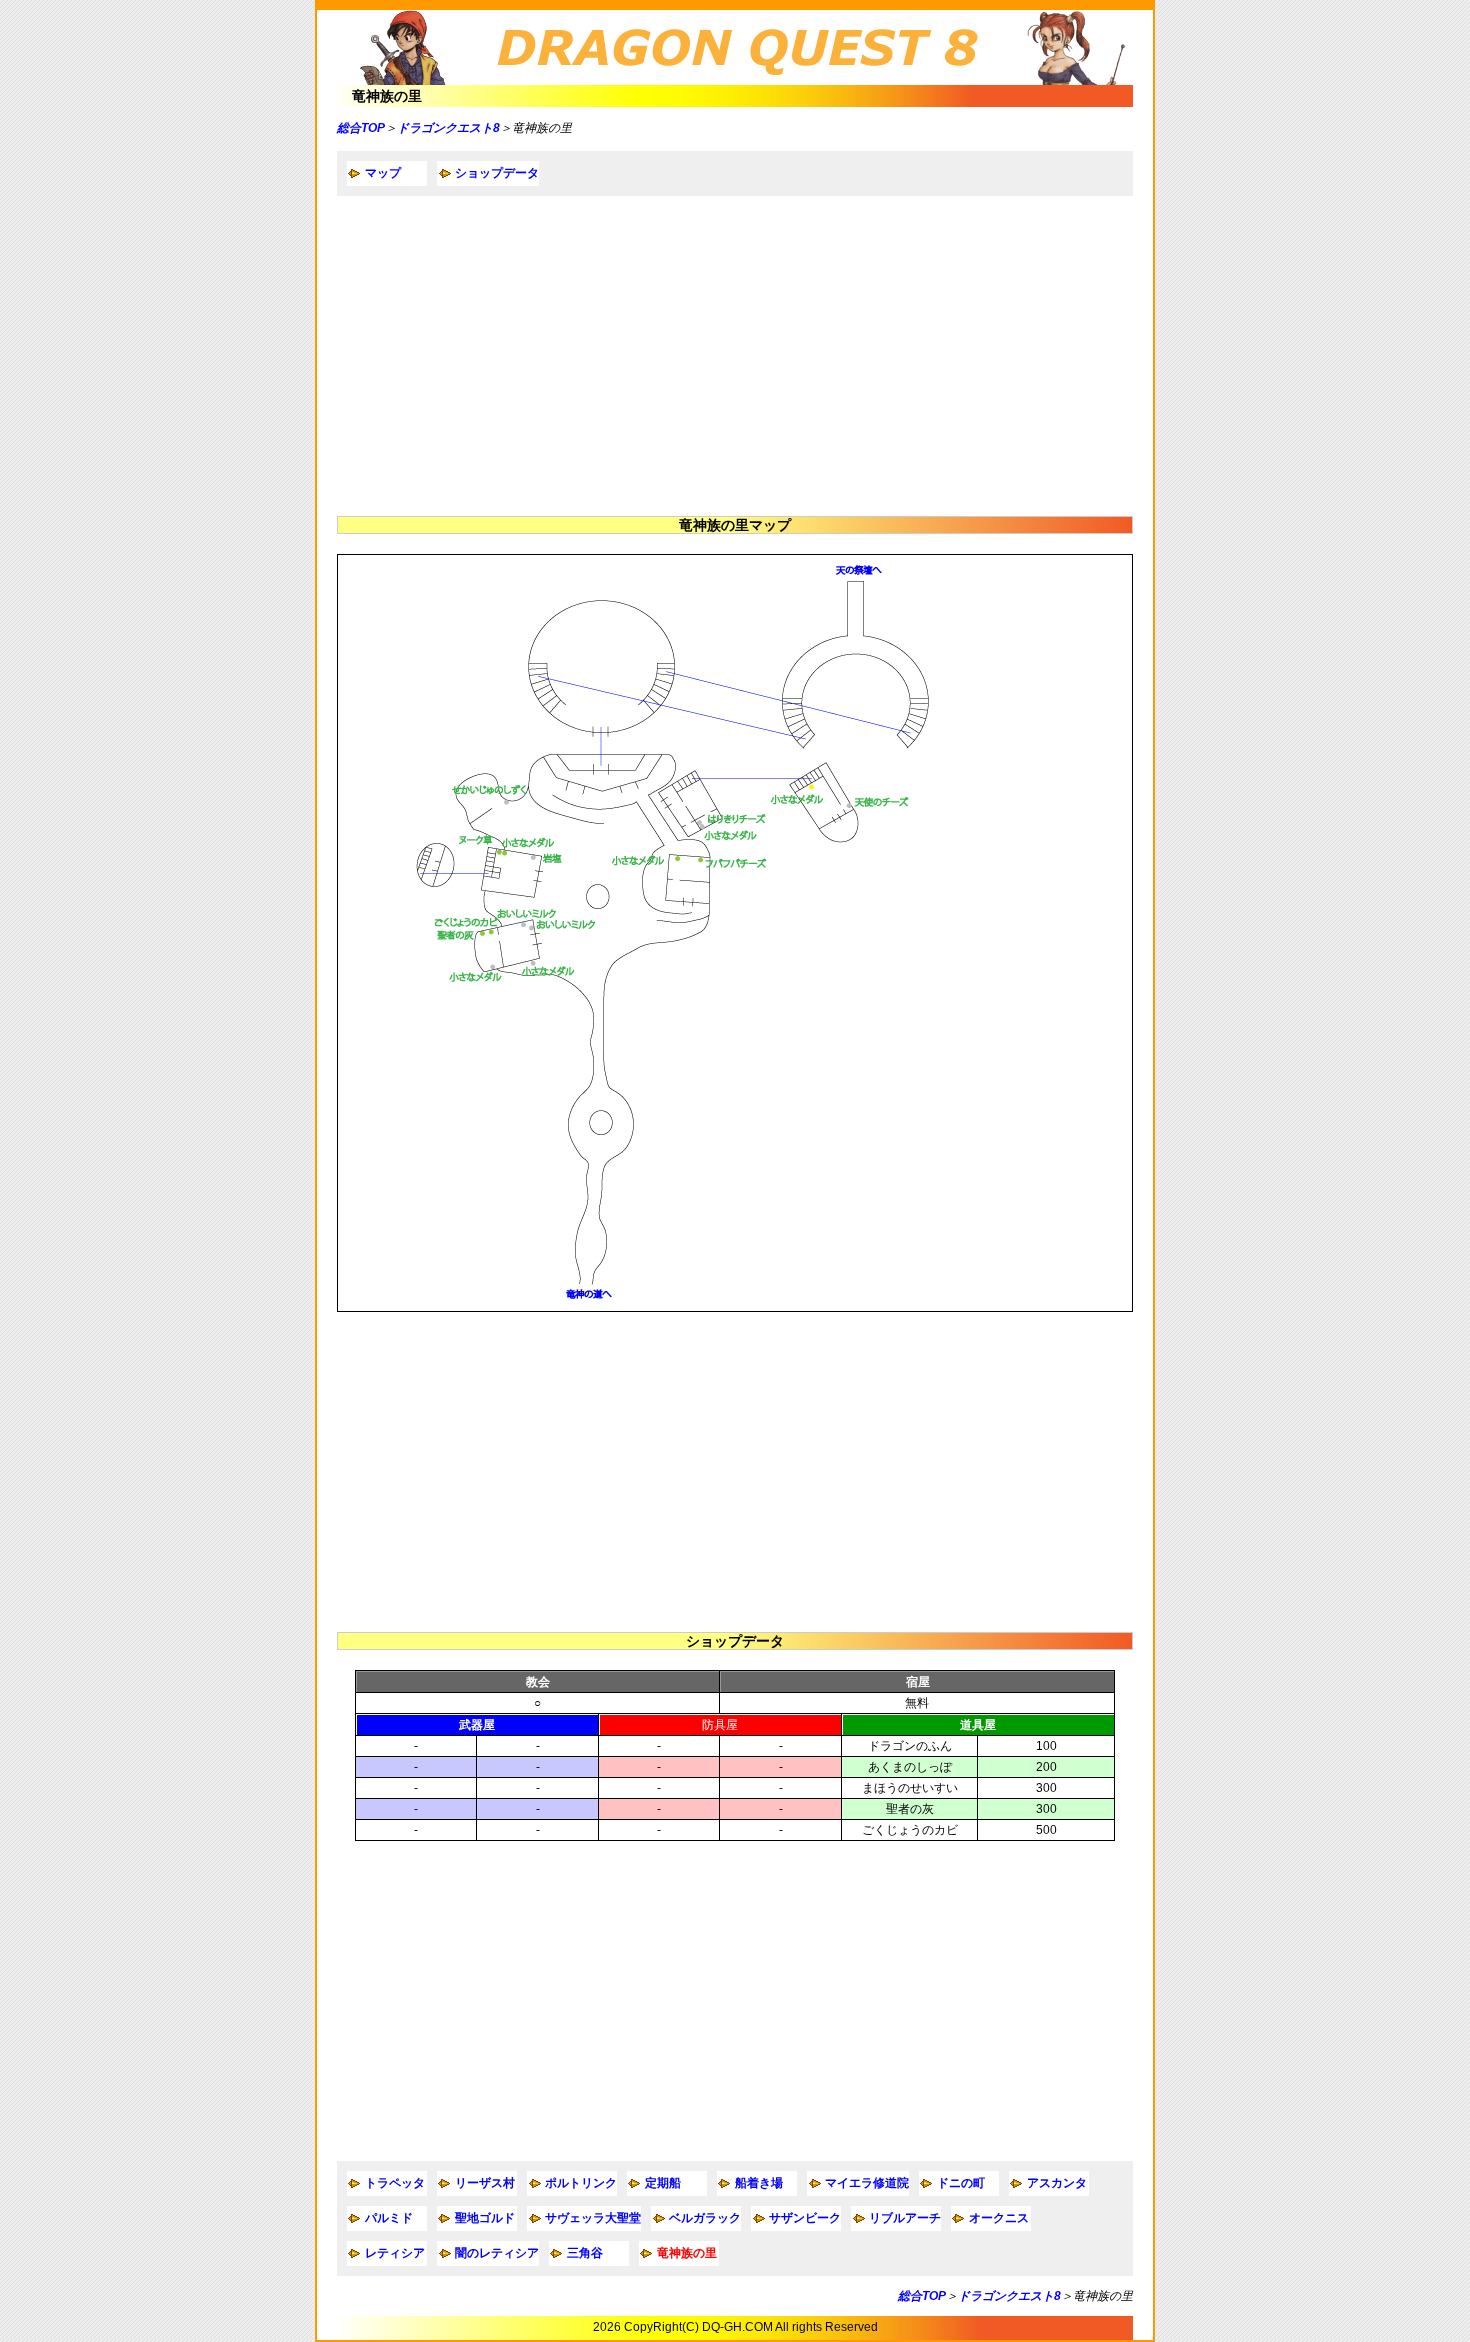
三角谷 (585, 2253)
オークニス (999, 2218)
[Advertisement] (735, 356)
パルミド (389, 2218)
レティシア (395, 2253)
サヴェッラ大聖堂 (593, 2218)
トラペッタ (395, 2183)
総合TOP (361, 128)
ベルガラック (705, 2218)
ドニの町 (961, 2183)
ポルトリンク (581, 2183)
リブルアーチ (905, 2218)
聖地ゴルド (485, 2218)
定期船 (663, 2183)
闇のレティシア (497, 2253)
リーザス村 (485, 2183)
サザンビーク (805, 2218)
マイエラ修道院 (867, 2183)
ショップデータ (497, 173)
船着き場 (759, 2183)
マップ (383, 173)
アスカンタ (1057, 2183)
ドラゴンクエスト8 (448, 128)
